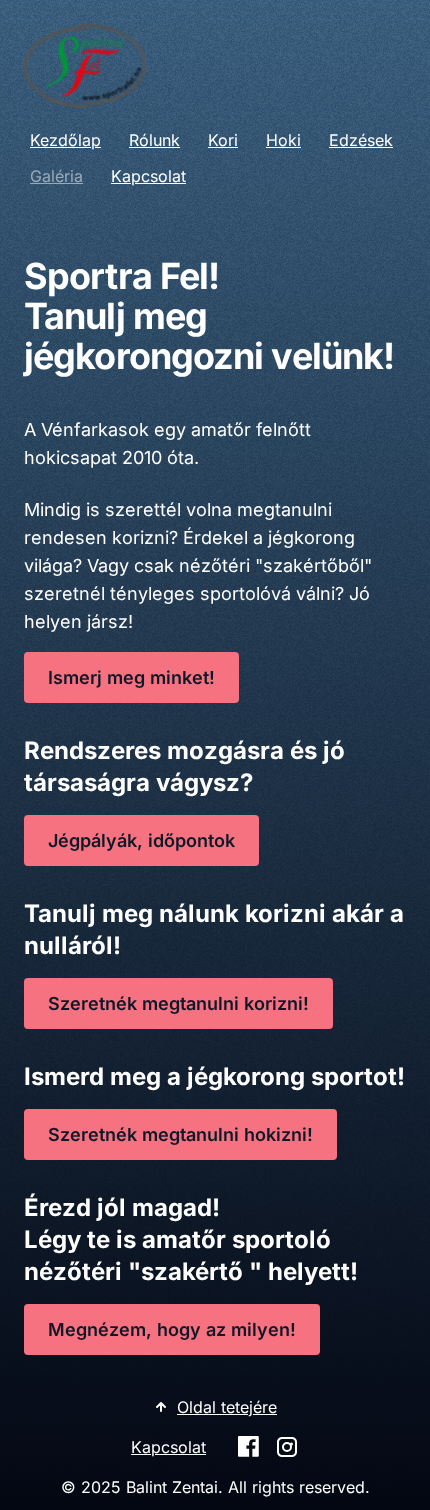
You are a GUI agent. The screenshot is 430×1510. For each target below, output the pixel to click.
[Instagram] (287, 1447)
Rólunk (154, 140)
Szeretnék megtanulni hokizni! (180, 1134)
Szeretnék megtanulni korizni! (178, 1003)
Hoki (283, 140)
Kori (223, 140)
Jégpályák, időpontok (141, 840)
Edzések (361, 140)
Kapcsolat (148, 176)
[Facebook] (248, 1446)
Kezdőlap (65, 140)
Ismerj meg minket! (131, 677)
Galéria (56, 176)
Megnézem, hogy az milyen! (172, 1329)
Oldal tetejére (227, 1407)
